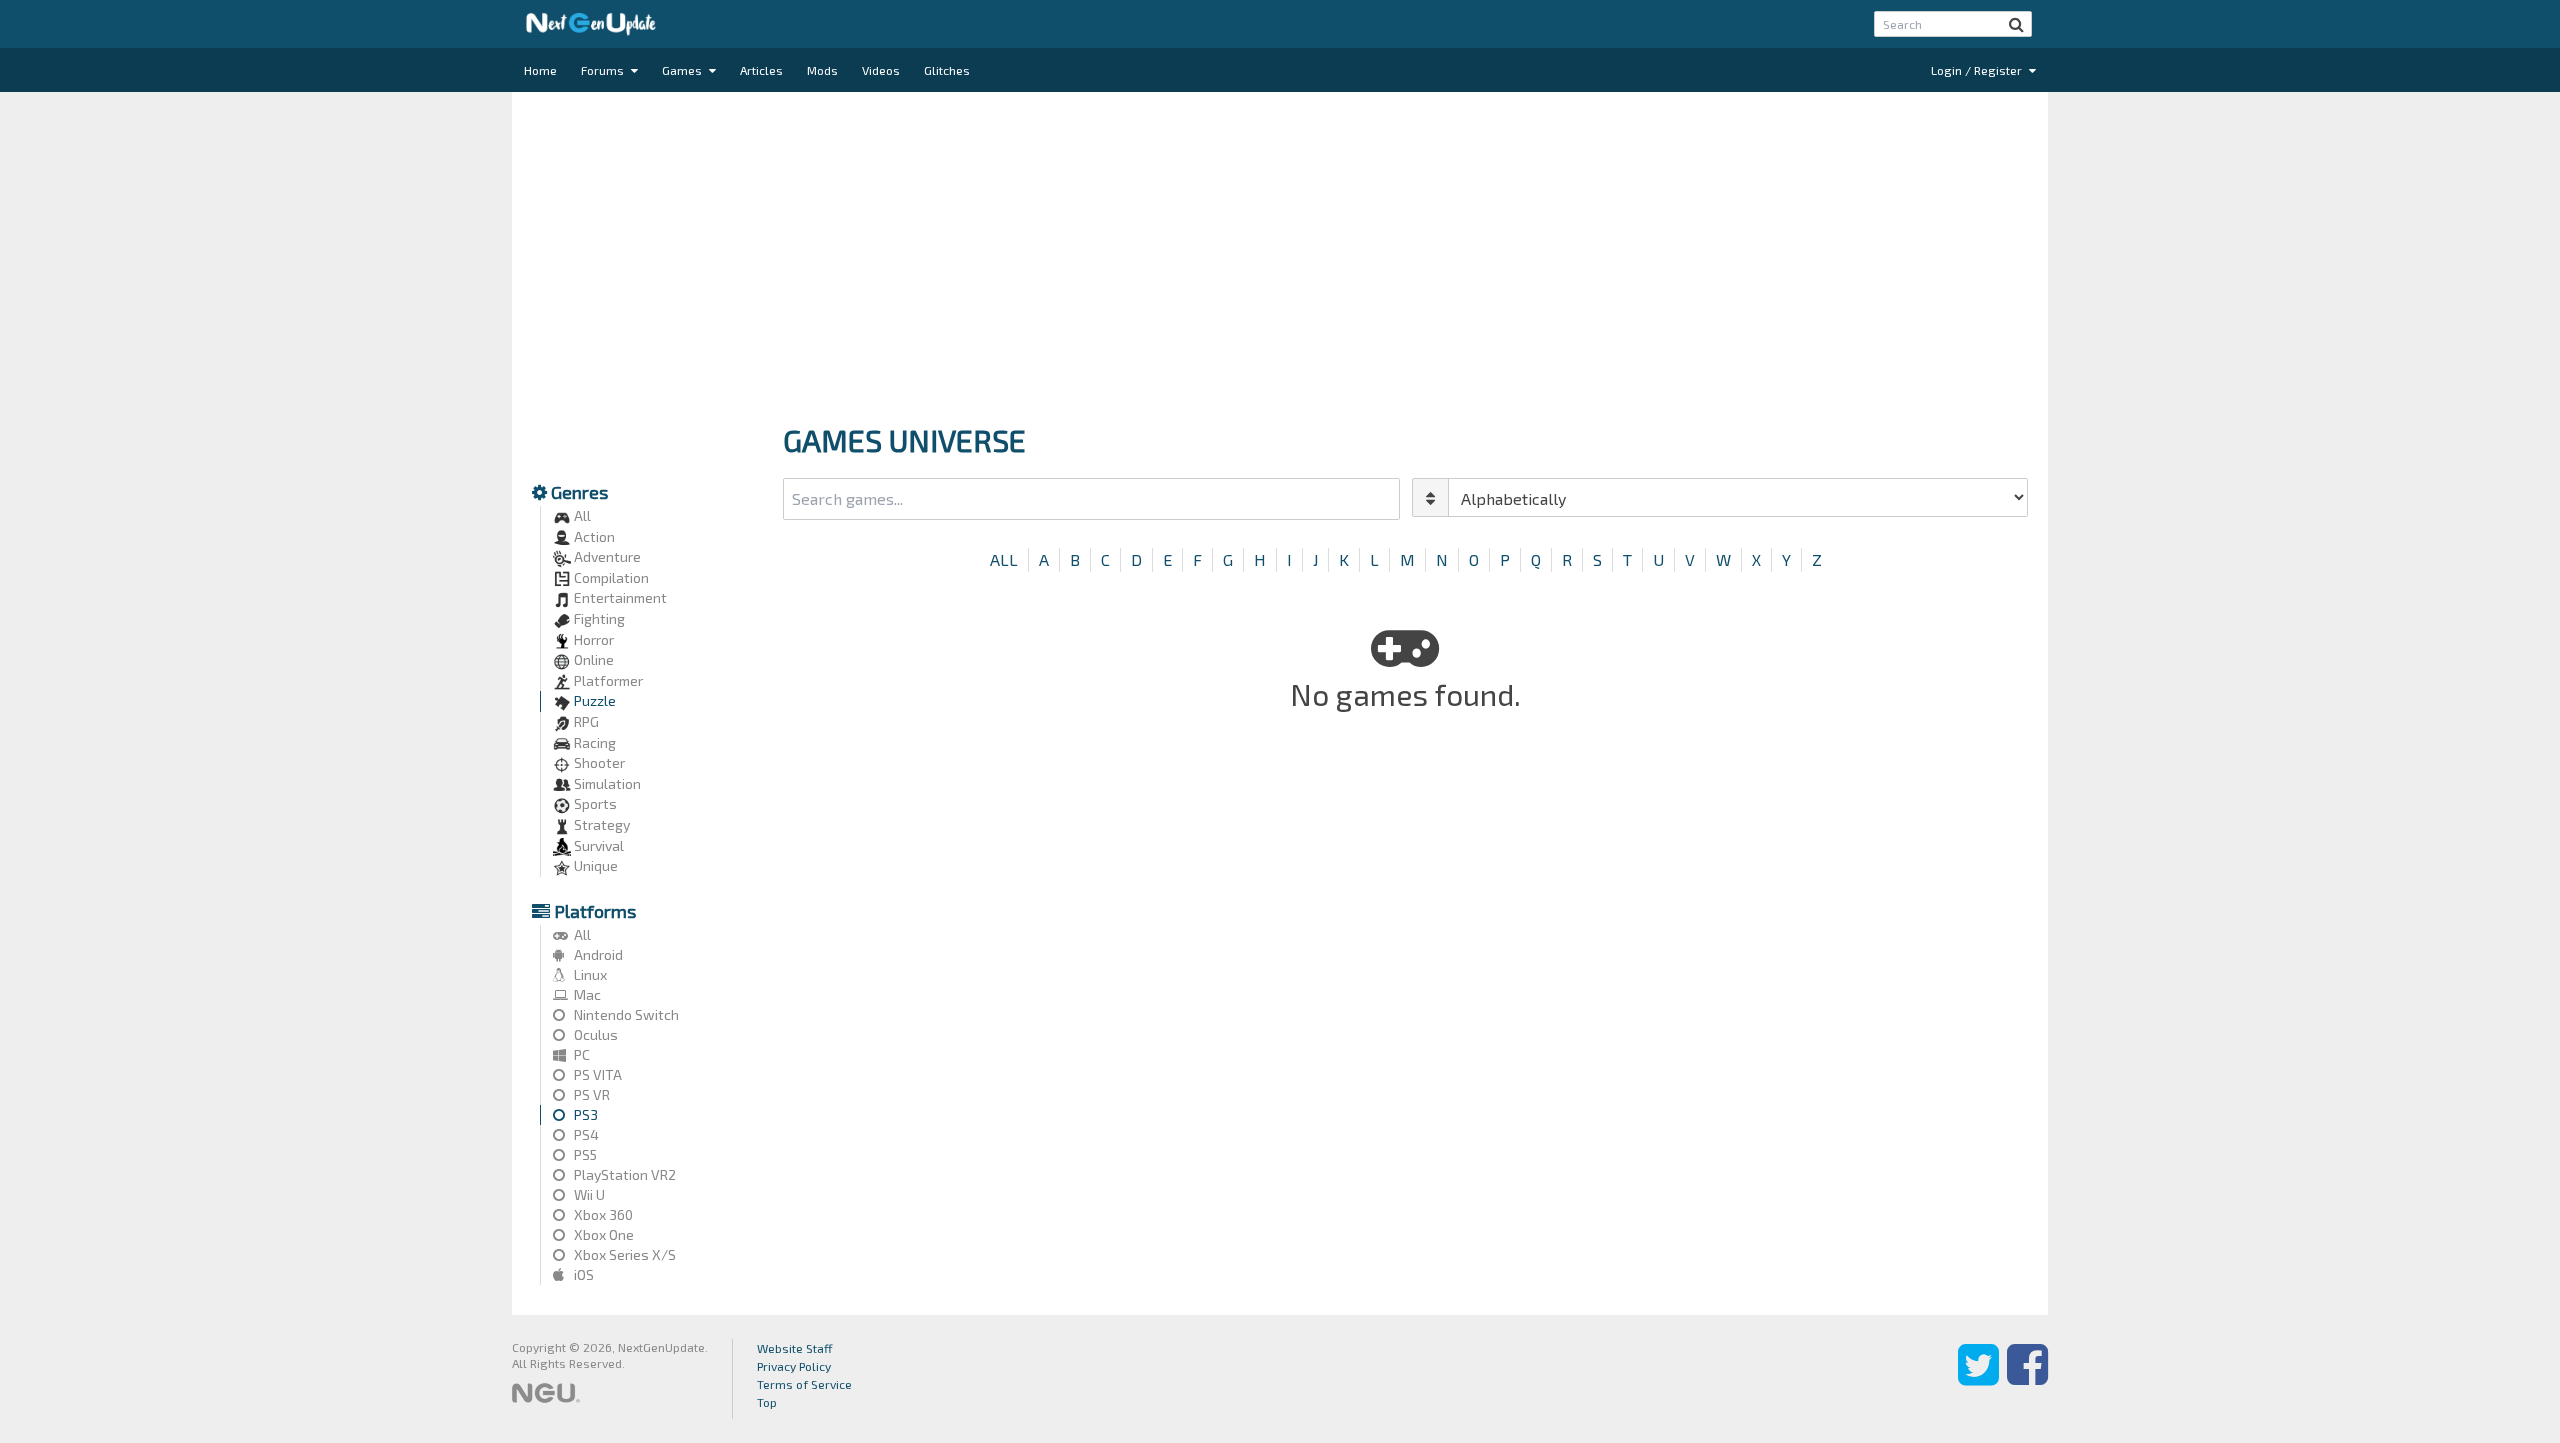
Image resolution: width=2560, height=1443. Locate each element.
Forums (604, 70)
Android (597, 954)
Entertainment (619, 597)
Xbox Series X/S (623, 1254)
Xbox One (602, 1234)
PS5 (584, 1154)
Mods (822, 70)
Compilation (610, 577)
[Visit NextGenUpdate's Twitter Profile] (1978, 1379)
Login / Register (1978, 70)
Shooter (598, 762)
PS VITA (596, 1074)
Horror (592, 639)
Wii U (588, 1194)
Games (683, 70)
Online (592, 659)
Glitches (947, 70)
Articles (761, 70)
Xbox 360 (602, 1214)
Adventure (606, 556)
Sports (594, 803)
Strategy (600, 824)
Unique (594, 865)
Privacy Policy (794, 1366)
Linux (589, 974)
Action (593, 536)
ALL (1004, 559)
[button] (2016, 24)
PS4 (585, 1134)
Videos (881, 70)
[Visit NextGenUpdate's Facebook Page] (2027, 1379)
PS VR (590, 1094)
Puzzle (593, 700)
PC (580, 1054)
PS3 (584, 1114)
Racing (593, 742)
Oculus (594, 1034)
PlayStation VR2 (623, 1174)
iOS (582, 1274)
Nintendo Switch (625, 1014)
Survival (597, 845)
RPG (585, 721)
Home (540, 70)
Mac (586, 994)
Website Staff (795, 1348)
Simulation (606, 783)
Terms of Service (804, 1384)
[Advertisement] (1280, 252)
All (581, 515)
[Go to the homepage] (591, 24)
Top (767, 1402)
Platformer (607, 680)
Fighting (598, 618)
